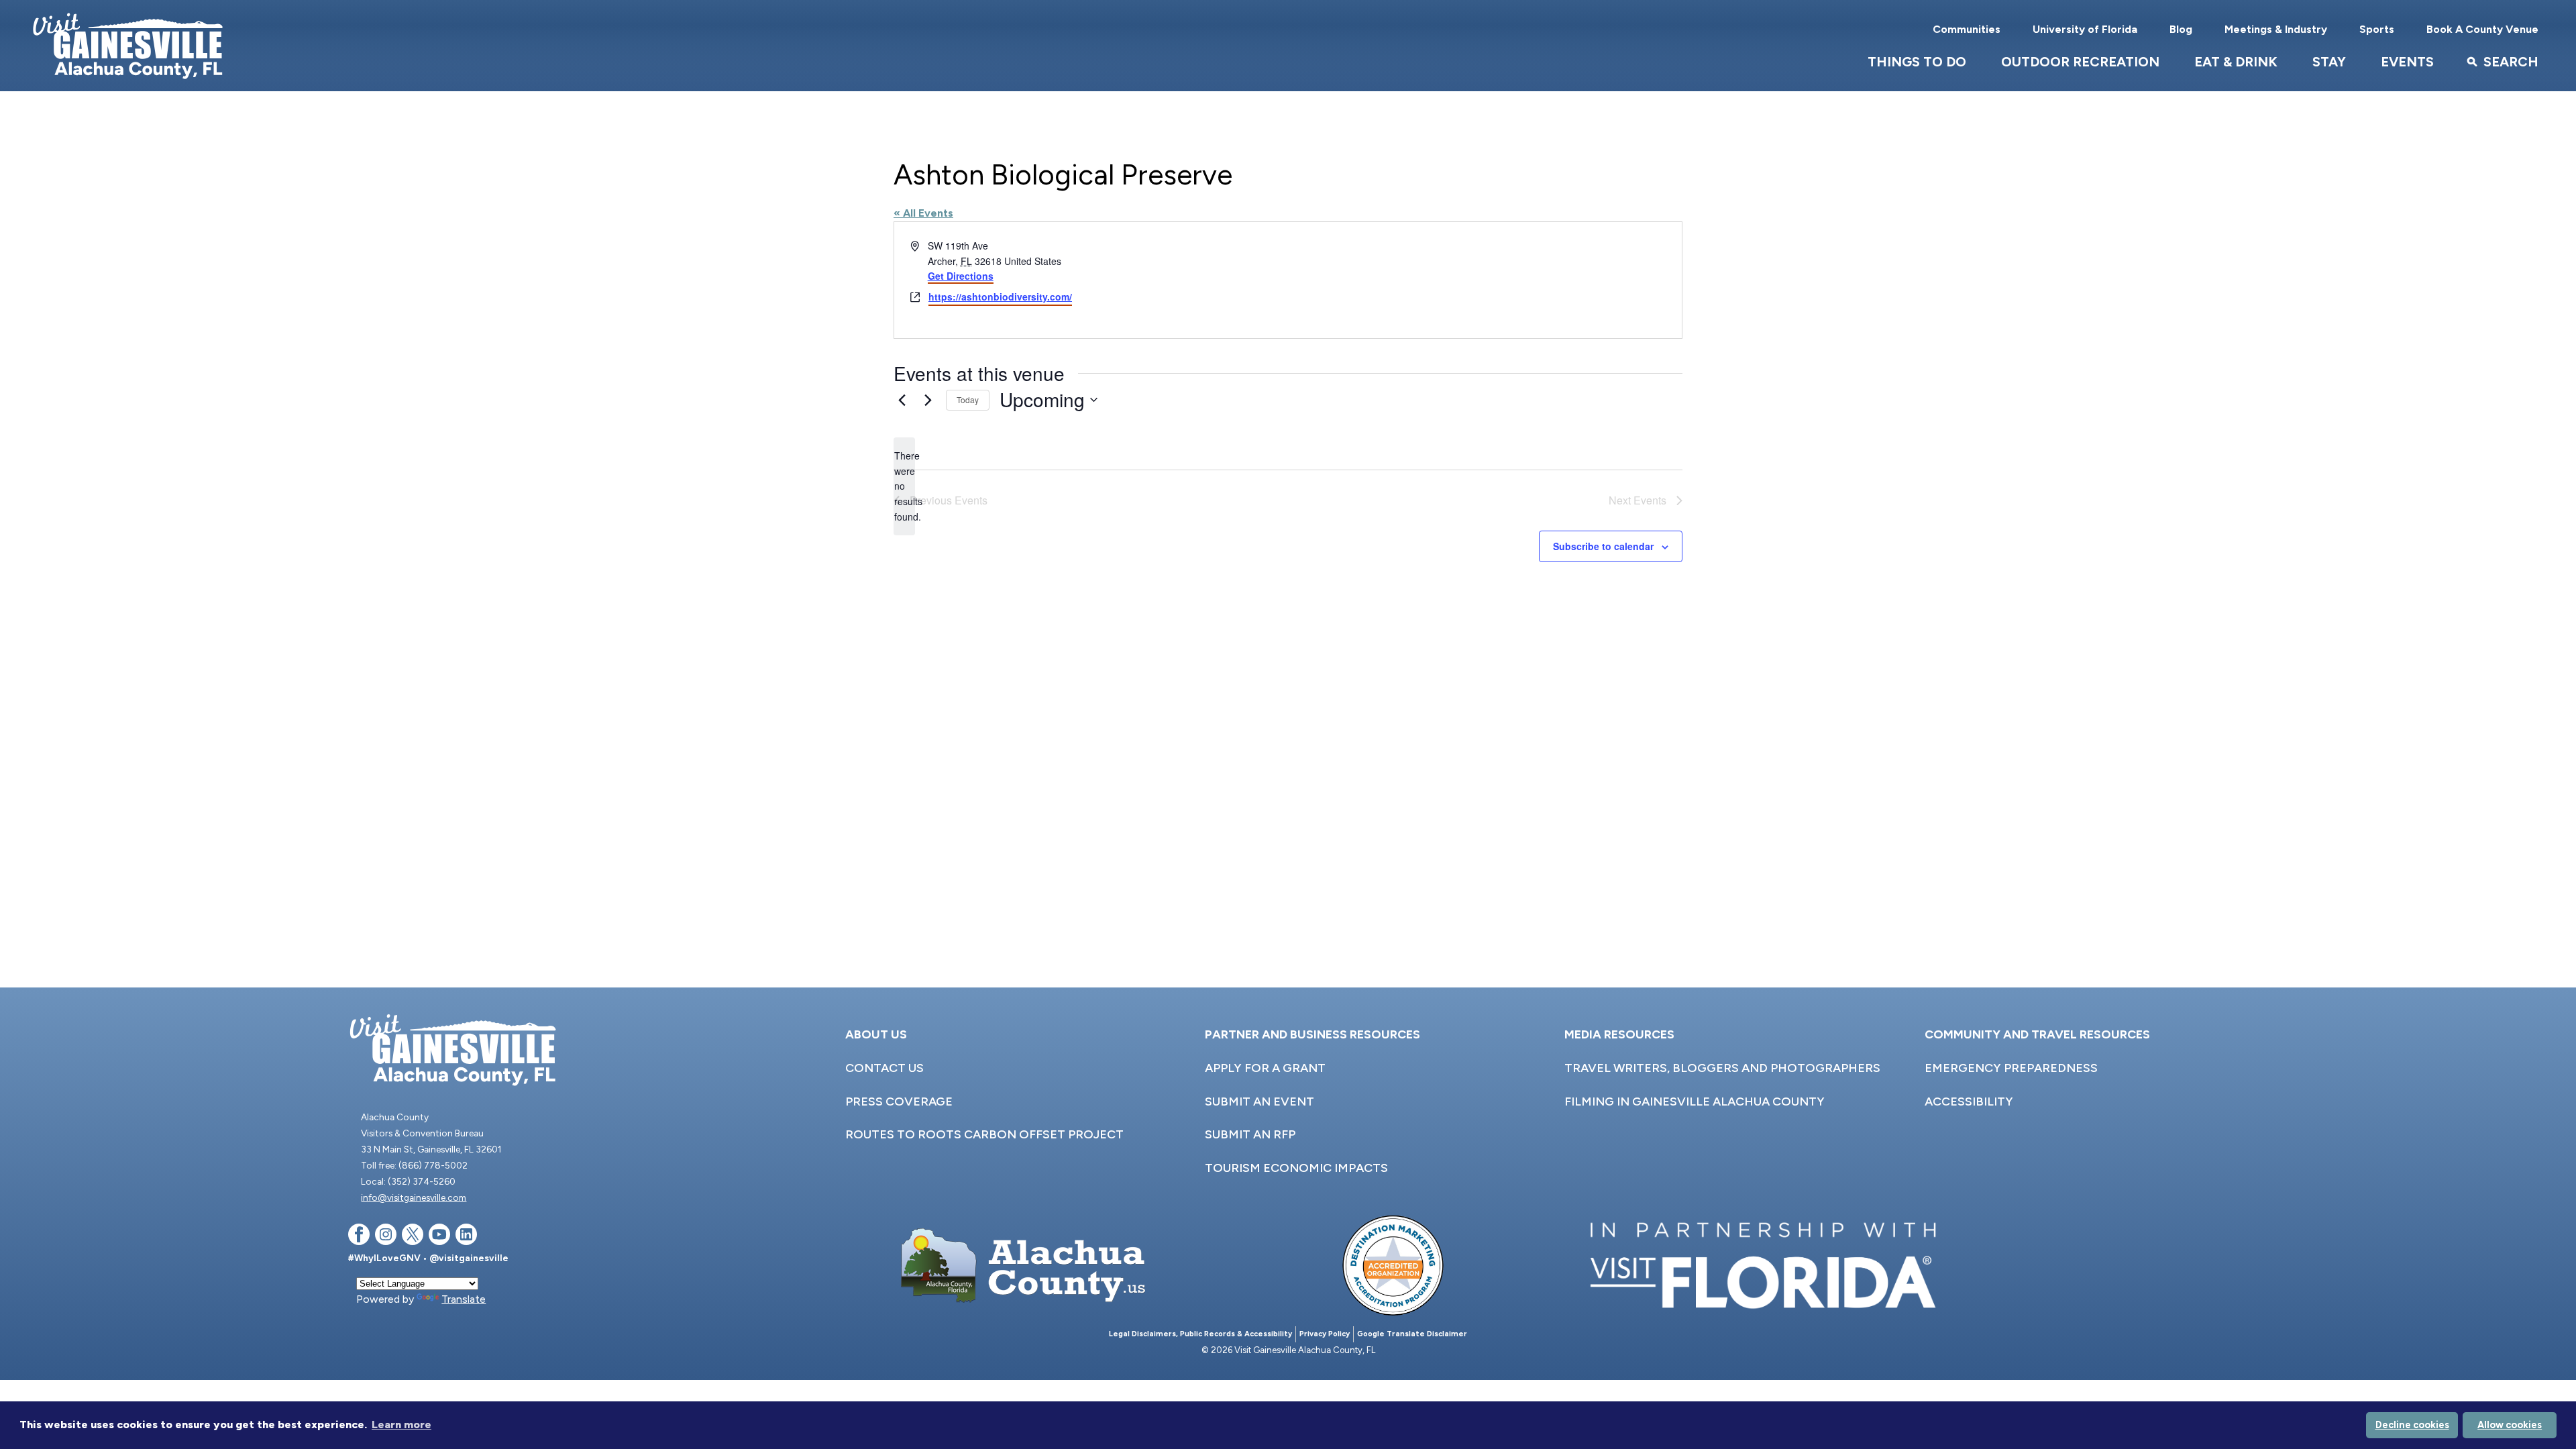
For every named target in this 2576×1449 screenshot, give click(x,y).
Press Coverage (899, 1102)
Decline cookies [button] (2412, 1425)
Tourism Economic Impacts (1296, 1168)
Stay (2329, 62)
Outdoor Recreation (2080, 62)
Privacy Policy (1325, 1334)
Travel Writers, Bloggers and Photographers (1722, 1068)
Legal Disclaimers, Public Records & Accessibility (1200, 1334)
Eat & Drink (2236, 62)
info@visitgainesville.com (414, 1197)
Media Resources (1619, 1034)
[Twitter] (413, 1237)
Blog (2181, 29)
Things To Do (1917, 62)
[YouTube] (439, 1237)
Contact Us (884, 1068)
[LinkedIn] (466, 1237)
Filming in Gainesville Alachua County (1695, 1102)
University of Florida (2085, 29)
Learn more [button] (401, 1425)
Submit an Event (1259, 1102)
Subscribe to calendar (1603, 546)
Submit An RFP (1250, 1134)
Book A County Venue (2482, 29)
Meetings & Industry (2276, 29)
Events (2407, 62)
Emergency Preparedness (2011, 1068)
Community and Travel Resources (2037, 1034)
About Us (876, 1034)
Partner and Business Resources (1312, 1034)
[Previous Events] (902, 400)
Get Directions (961, 276)
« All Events (923, 213)
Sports (2377, 29)
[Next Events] (928, 400)
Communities (1967, 29)
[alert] (904, 486)
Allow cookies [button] (2510, 1425)
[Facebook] (359, 1237)
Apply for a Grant (1265, 1068)
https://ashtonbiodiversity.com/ (1000, 297)
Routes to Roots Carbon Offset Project (984, 1134)
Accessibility (1969, 1102)
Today (968, 399)
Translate (464, 1299)
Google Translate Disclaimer (1412, 1334)
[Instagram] (386, 1237)
